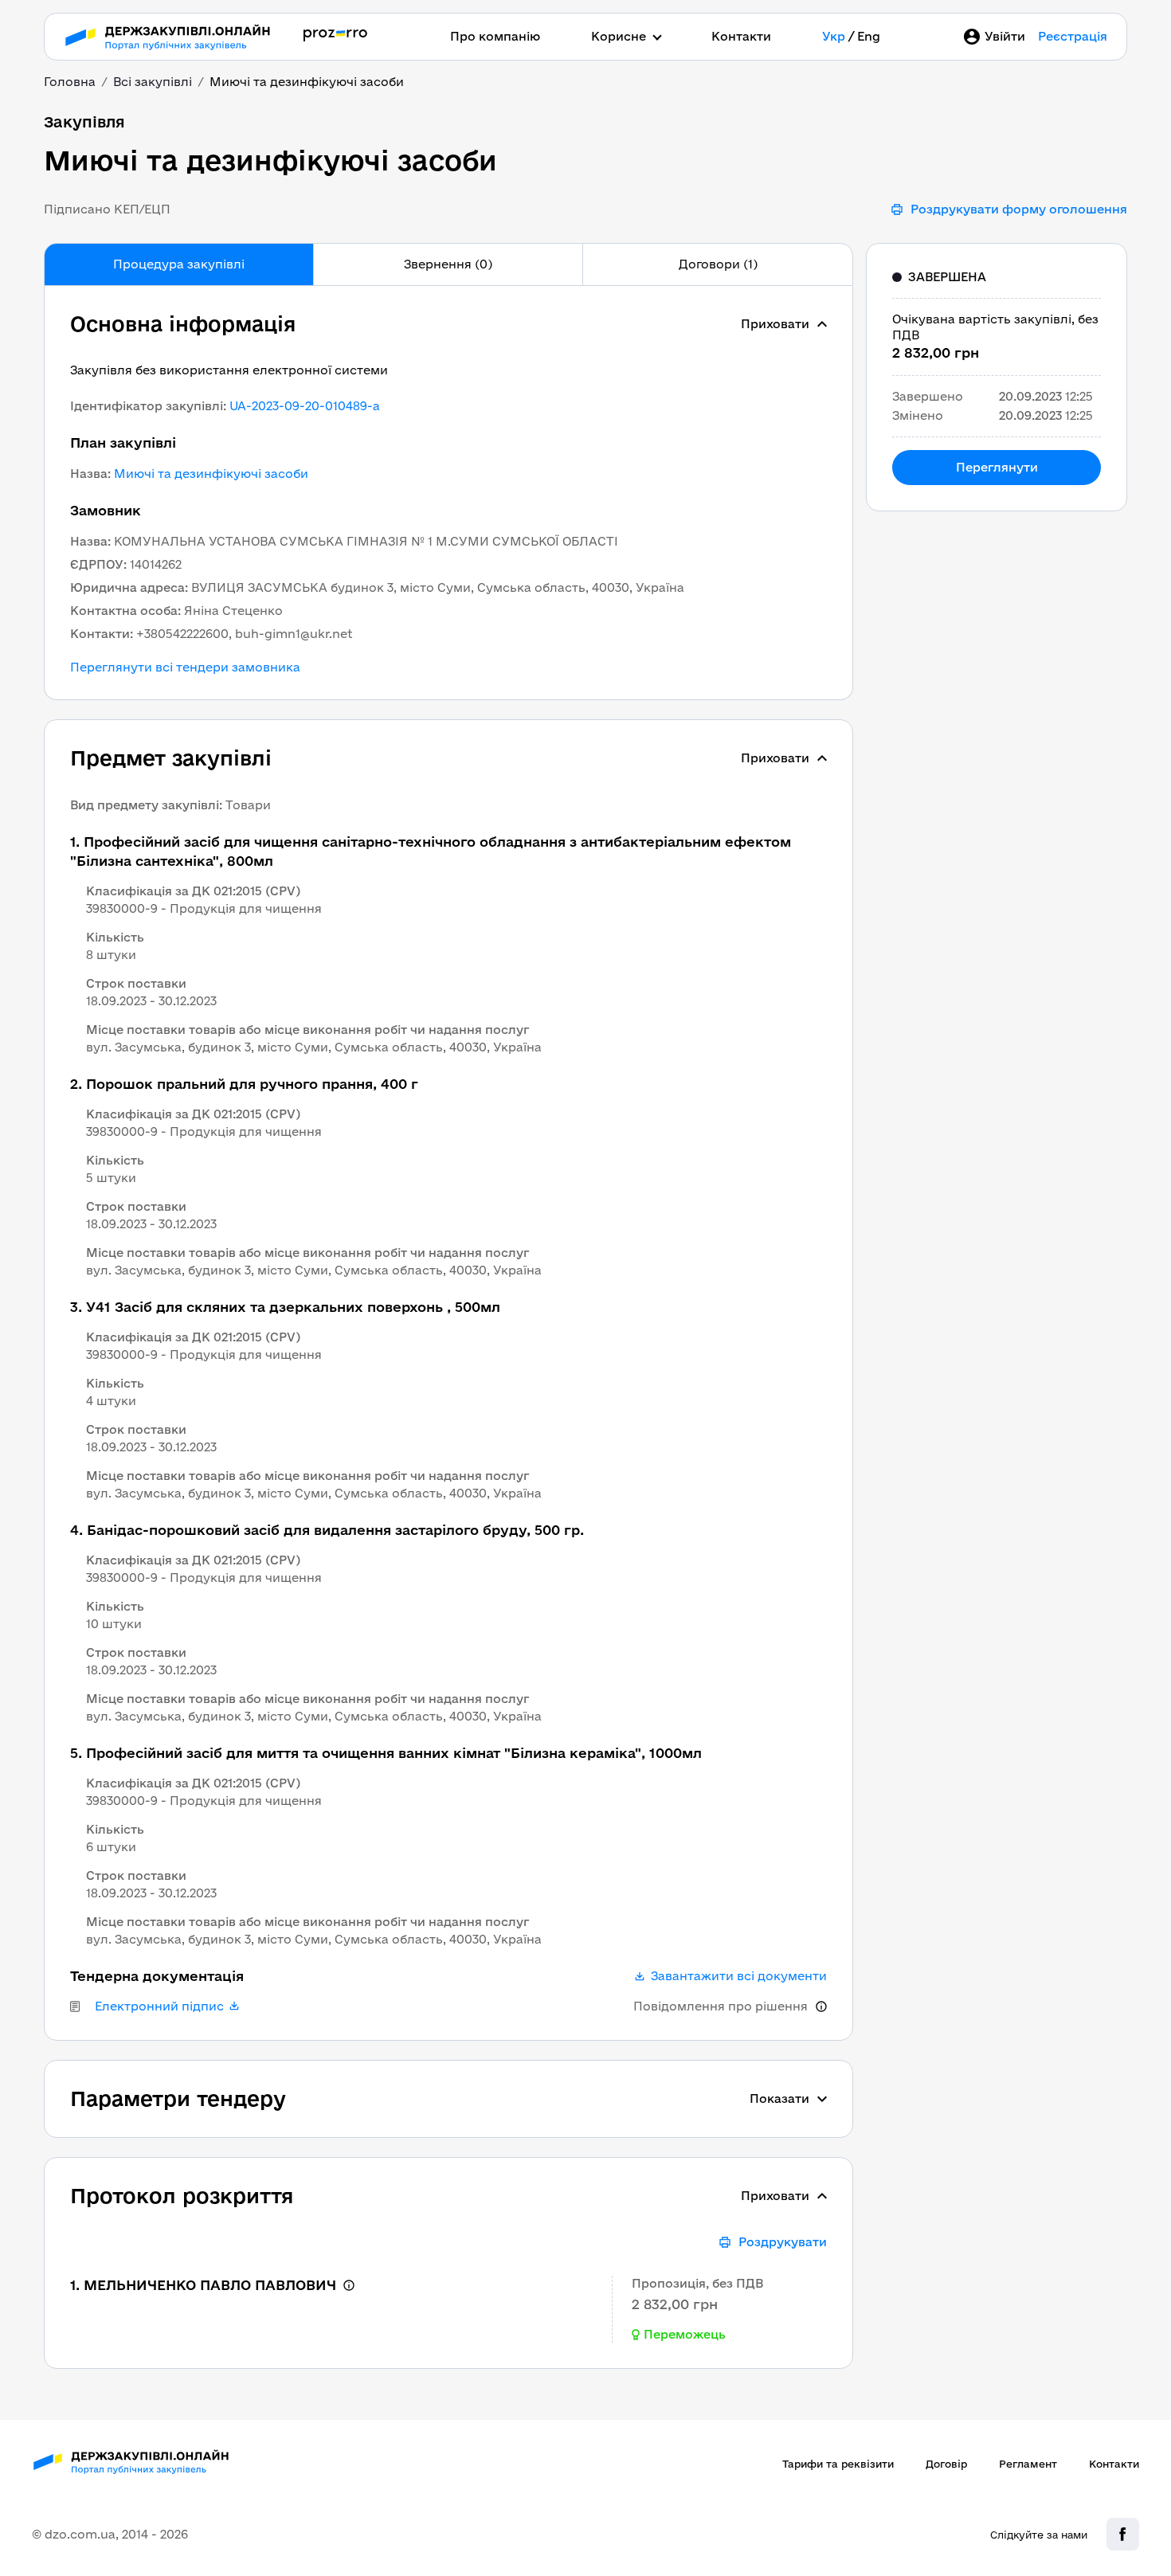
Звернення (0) (448, 264)
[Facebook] (1123, 2534)
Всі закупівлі (153, 82)
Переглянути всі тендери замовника (185, 667)
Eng (869, 36)
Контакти (741, 36)
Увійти (1005, 36)
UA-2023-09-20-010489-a (305, 406)
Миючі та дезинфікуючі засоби (211, 474)
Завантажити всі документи (739, 1976)
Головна (70, 82)
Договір (946, 2464)
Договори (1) (718, 264)
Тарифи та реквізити (838, 2464)
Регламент (1028, 2464)
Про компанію (495, 36)
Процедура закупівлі (179, 264)
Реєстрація (1073, 36)
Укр (834, 36)
